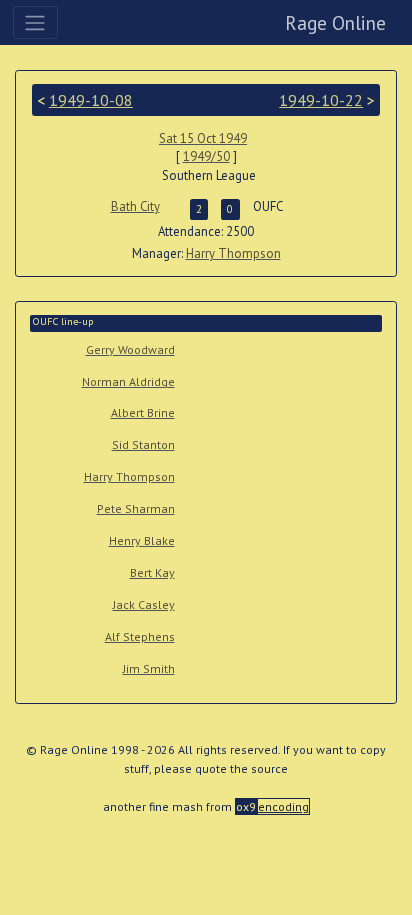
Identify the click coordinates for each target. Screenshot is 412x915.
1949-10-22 (321, 100)
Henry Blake (142, 540)
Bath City (135, 206)
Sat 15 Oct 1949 (203, 138)
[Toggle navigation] (35, 22)
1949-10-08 (91, 100)
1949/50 (206, 156)
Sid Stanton (143, 444)
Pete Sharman (136, 508)
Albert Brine (143, 412)
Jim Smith (149, 668)
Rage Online (335, 22)
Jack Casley (144, 604)
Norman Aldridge (128, 381)
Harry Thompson (233, 253)
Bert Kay (152, 572)
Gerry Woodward (130, 349)
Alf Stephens (140, 636)
